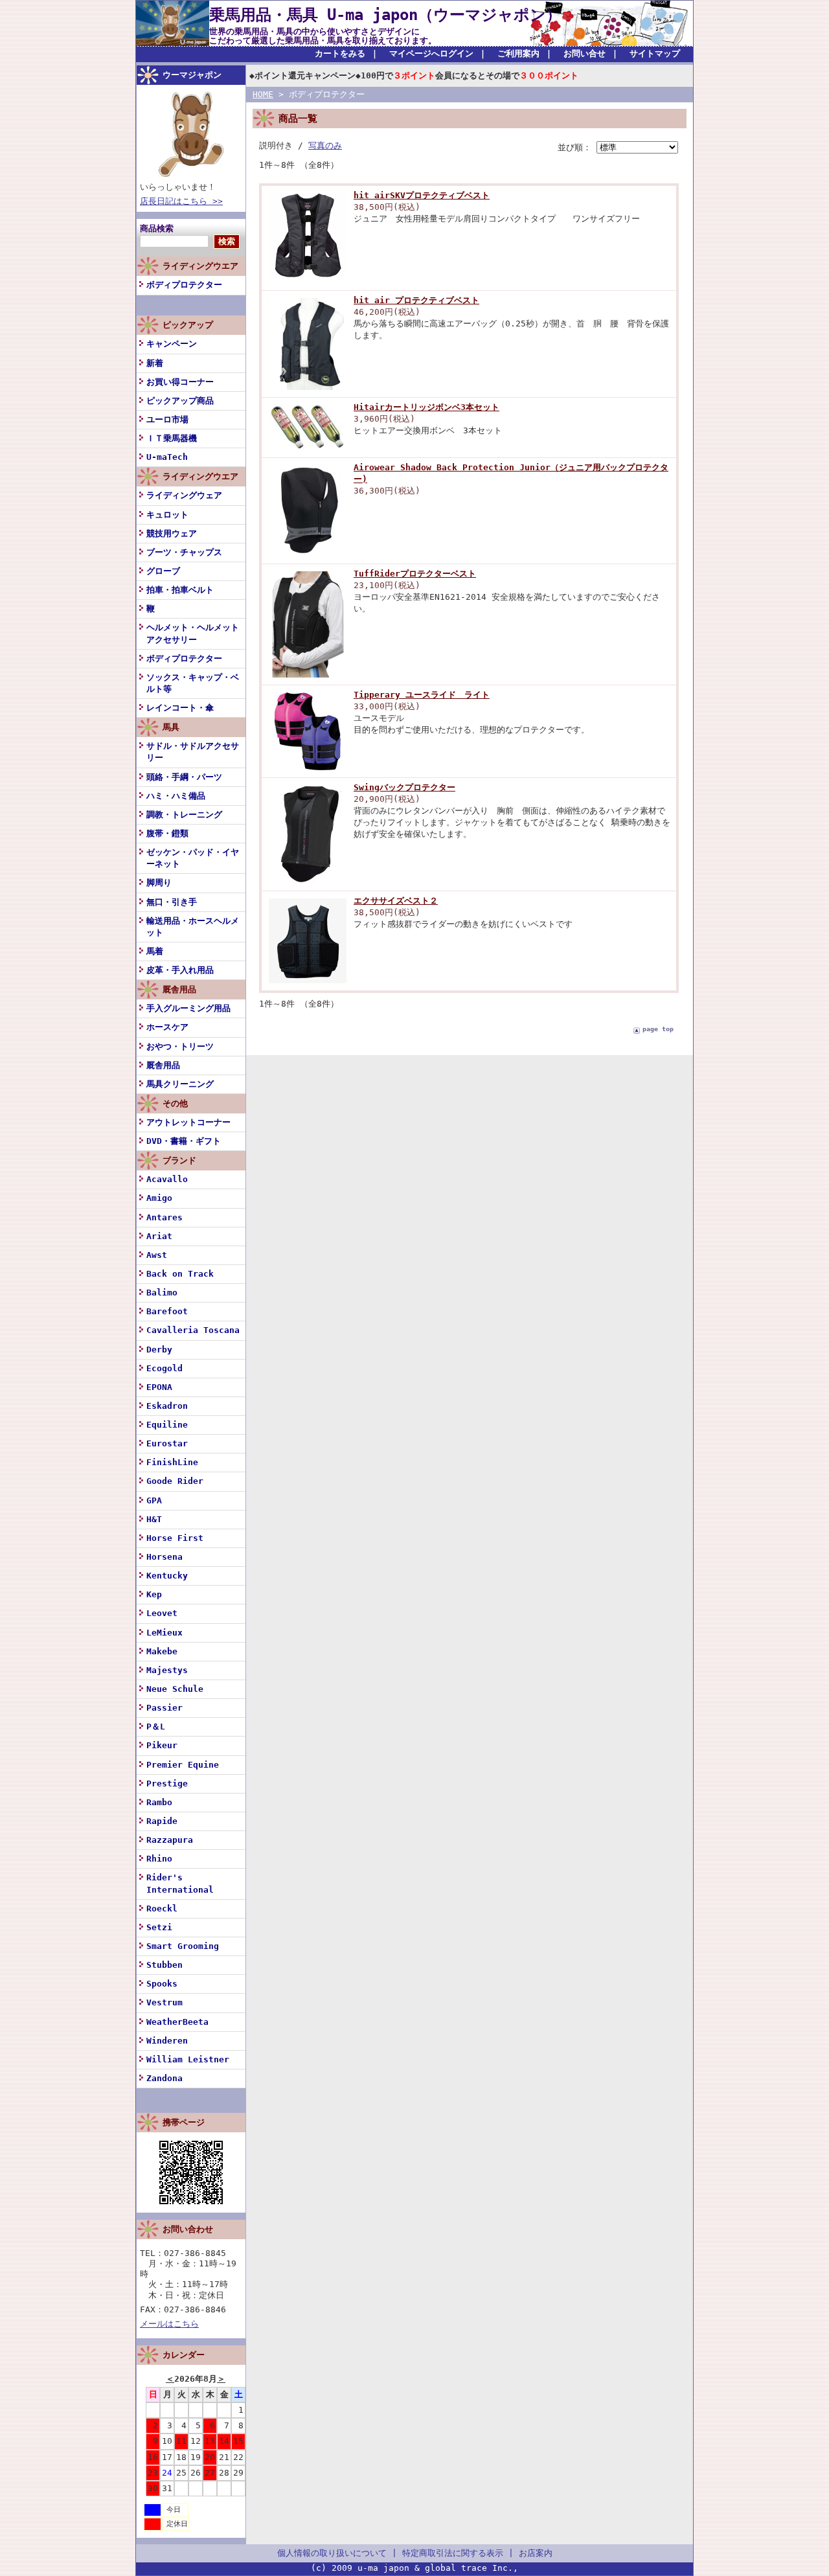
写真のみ (325, 145)
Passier (165, 1708)
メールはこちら (169, 2324)
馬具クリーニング (180, 1084)
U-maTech (167, 457)
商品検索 (157, 228)
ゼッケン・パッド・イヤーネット (193, 858)
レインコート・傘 (180, 708)
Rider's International (180, 1883)
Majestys (167, 1670)
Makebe (162, 1651)
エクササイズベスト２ (396, 901)
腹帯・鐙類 (167, 833)
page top (658, 1029)
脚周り (159, 883)
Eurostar (167, 1443)
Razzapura (170, 1840)
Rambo (159, 1802)
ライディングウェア (184, 495)
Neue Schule (175, 1689)
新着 (155, 363)
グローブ (163, 571)
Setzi (159, 1927)
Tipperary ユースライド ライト (422, 695)
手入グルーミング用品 (188, 1008)
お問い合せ (585, 53)
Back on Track (180, 1274)
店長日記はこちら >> (181, 201)
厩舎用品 (163, 1065)
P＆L (156, 1727)
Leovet (162, 1613)
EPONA (159, 1387)
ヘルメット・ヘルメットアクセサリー (193, 633)
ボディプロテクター (184, 285)
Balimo (162, 1293)
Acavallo (167, 1179)
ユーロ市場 (167, 419)
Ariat (159, 1236)
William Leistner (188, 2059)
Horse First (175, 1538)
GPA (154, 1500)
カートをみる (340, 53)
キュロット (167, 515)
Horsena (165, 1557)
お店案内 (536, 2553)
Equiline (167, 1425)
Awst (157, 1255)
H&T (154, 1519)
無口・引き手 (172, 902)
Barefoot (167, 1311)
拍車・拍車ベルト (180, 590)
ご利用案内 (518, 53)
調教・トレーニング (184, 815)
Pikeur (162, 1745)
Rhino (159, 1859)
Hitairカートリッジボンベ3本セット (426, 407)
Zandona (165, 2078)
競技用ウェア (172, 533)
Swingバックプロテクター (404, 787)
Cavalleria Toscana (193, 1330)
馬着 (155, 951)
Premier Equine (183, 1765)
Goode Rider (175, 1481)
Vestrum (165, 2002)
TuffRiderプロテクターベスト (415, 574)
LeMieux (165, 1633)
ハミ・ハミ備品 (176, 796)
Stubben (165, 1965)
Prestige (167, 1784)
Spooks (162, 1984)
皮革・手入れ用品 (180, 970)
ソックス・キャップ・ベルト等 (193, 683)
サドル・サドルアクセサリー (193, 752)
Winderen (167, 2041)
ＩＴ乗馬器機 (172, 438)
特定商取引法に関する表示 (453, 2553)
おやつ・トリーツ (180, 1046)
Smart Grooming (183, 1946)
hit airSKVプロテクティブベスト (422, 195)
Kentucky (167, 1576)
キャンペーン (172, 344)
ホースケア (167, 1027)
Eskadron (167, 1406)
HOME (263, 94)
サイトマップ (655, 53)
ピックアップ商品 (180, 401)
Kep (154, 1594)
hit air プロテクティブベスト (416, 300)
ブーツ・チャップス (184, 552)
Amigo (159, 1198)
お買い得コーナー (180, 382)
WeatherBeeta (177, 2022)
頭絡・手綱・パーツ (184, 777)
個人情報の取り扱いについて (332, 2553)
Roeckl (162, 1909)
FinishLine (172, 1462)
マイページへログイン (431, 53)
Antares (165, 1217)
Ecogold (165, 1368)
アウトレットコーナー (188, 1122)
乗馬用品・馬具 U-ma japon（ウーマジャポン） (385, 15)
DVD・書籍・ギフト (184, 1141)
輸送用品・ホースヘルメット (193, 927)
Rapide (162, 1821)
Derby (159, 1350)
